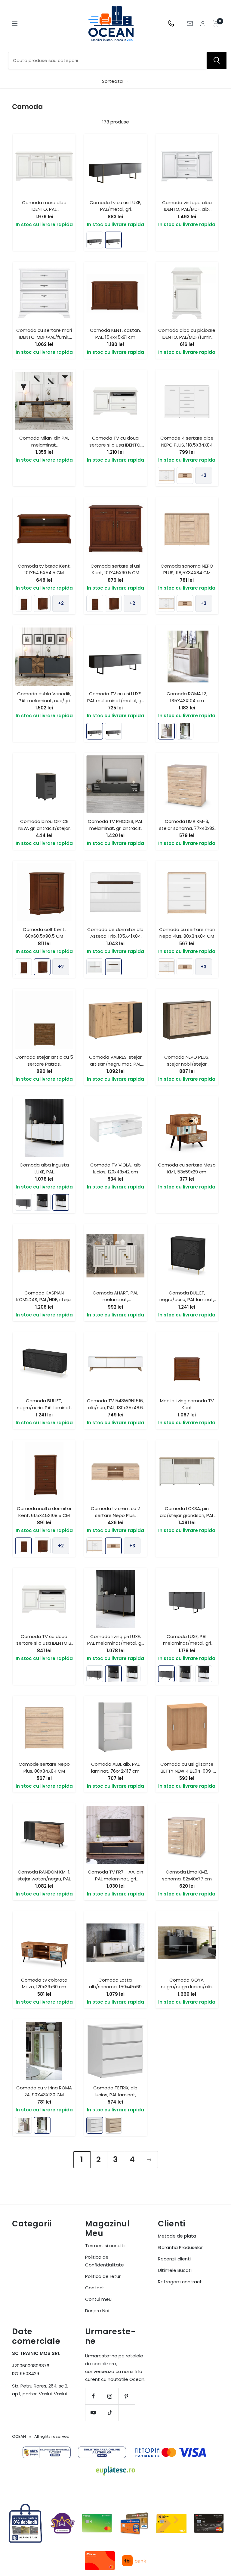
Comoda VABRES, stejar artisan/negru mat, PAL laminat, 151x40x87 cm (115, 1064)
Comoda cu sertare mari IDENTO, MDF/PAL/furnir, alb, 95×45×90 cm (44, 337)
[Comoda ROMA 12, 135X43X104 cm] (166, 731)
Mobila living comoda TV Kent (187, 1404)
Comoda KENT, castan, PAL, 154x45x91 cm (115, 334)
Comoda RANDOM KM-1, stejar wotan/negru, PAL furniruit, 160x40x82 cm (44, 1879)
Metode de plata (177, 2236)
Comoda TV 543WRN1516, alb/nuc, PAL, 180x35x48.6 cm (115, 1407)
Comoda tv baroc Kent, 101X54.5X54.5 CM (44, 569)
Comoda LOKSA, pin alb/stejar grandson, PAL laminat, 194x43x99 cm (187, 1515)
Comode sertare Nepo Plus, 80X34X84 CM (44, 1768)
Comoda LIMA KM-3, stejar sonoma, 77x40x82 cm (187, 828)
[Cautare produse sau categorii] (217, 61)
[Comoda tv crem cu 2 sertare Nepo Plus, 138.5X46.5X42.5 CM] (185, 475)
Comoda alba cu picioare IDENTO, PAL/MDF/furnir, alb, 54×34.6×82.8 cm (187, 337)
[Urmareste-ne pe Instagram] (110, 2396)
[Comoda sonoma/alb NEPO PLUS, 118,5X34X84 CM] (166, 475)
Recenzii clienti (174, 2259)
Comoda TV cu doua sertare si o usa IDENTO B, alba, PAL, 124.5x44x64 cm (44, 1643)
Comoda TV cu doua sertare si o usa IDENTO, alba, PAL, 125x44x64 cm (115, 445)
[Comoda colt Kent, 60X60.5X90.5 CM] (42, 603)
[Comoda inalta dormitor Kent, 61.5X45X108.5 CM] (23, 603)
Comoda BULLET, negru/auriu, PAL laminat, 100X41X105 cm (187, 1300)
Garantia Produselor (180, 2247)
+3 (203, 475)
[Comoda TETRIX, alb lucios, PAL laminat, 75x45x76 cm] (95, 2125)
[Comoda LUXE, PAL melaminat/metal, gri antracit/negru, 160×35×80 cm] (23, 1202)
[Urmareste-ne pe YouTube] (93, 2413)
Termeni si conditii (105, 2246)
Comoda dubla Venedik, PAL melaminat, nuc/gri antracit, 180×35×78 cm (44, 700)
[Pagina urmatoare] (149, 2160)
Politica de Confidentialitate (105, 2261)
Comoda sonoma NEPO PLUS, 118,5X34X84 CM (187, 569)
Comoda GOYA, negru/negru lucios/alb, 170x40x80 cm (187, 1987)
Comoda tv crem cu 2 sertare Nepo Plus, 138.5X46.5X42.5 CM (115, 1515)
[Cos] (216, 23)
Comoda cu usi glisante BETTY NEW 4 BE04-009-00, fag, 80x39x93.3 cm (187, 1771)
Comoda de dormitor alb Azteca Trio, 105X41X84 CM (115, 936)
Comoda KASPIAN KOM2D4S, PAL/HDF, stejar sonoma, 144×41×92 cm (44, 1300)
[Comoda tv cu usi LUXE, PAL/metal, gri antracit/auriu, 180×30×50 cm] (113, 240)
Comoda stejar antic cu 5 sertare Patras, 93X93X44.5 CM (44, 1064)
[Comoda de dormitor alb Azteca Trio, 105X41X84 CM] (113, 967)
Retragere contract (180, 2282)
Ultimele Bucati (175, 2270)
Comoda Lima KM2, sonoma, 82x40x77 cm (187, 1875)
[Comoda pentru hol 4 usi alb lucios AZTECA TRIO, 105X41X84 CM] (95, 967)
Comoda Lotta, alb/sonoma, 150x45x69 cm (115, 1987)
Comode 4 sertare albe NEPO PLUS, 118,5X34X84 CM (187, 445)
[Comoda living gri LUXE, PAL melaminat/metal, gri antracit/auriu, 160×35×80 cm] (42, 1202)
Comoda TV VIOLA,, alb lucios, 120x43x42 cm (115, 1168)
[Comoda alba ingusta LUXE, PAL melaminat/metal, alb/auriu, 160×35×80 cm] (61, 1202)
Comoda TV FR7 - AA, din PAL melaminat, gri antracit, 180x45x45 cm (115, 1879)
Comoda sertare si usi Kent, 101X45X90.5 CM (115, 569)
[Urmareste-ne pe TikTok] (110, 2413)
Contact (95, 2288)
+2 (61, 603)
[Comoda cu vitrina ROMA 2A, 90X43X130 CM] (185, 731)
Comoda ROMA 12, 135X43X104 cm (187, 697)
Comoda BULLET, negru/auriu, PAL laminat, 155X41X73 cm (44, 1407)
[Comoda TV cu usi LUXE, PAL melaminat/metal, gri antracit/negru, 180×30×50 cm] (95, 240)
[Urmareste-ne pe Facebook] (93, 2396)
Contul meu (98, 2299)
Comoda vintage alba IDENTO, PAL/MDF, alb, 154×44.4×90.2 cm (187, 209)
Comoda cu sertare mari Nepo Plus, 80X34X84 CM (187, 933)
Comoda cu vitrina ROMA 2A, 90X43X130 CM (44, 2091)
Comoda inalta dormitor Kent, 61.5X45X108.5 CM (44, 1512)
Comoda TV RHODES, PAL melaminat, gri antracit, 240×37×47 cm (115, 828)
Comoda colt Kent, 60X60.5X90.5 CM (44, 933)
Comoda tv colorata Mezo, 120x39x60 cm (44, 1983)
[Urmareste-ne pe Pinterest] (126, 2396)
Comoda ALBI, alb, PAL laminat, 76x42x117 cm (115, 1768)
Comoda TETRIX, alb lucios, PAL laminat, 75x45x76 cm (115, 2095)
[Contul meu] (203, 24)
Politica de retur (103, 2276)
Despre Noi (97, 2311)
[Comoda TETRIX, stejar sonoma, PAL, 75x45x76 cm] (113, 2125)
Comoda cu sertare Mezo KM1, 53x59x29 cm (187, 1168)
